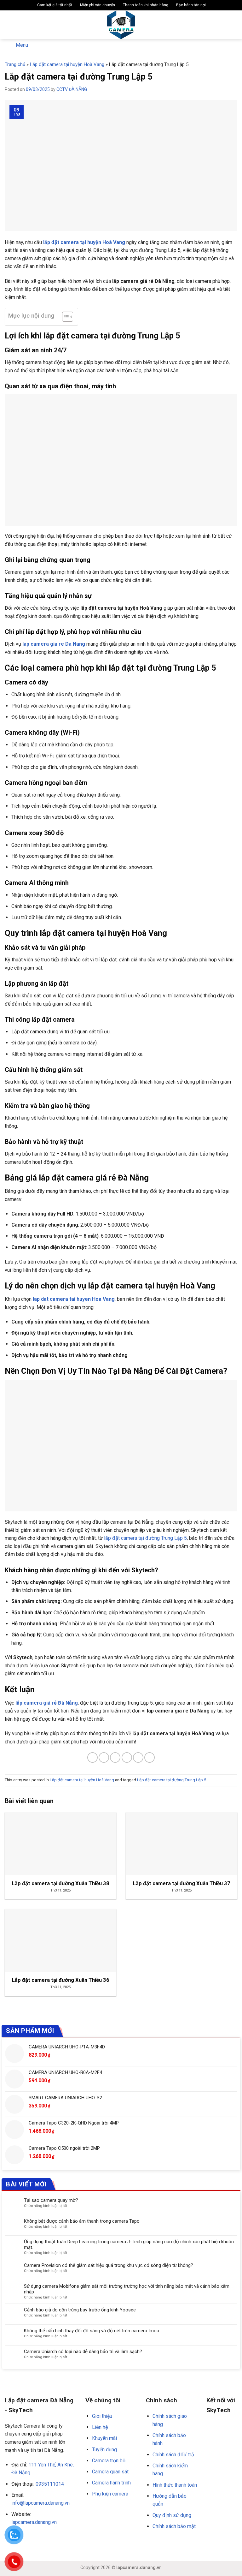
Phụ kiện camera (110, 2494)
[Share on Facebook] (104, 1757)
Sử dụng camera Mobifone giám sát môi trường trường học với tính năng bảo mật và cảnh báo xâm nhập (127, 2289)
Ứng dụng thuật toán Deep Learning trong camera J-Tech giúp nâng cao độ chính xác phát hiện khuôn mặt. (129, 2244)
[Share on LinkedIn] (150, 1757)
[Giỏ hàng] (234, 25)
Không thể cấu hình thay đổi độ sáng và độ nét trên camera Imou (92, 2331)
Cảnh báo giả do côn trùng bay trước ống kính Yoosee (80, 2310)
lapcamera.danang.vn (34, 2522)
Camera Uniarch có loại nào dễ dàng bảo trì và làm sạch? (83, 2352)
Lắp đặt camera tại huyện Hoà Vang (67, 64)
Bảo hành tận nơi (190, 5)
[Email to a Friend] (127, 1757)
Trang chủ (15, 64)
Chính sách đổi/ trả (173, 2455)
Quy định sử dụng (172, 2515)
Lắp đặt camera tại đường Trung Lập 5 (172, 1780)
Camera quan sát (110, 2472)
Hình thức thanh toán (175, 2485)
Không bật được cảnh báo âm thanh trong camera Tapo (82, 2221)
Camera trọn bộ (109, 2461)
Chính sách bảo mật (174, 2526)
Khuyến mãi (104, 2438)
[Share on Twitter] (115, 1757)
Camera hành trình (111, 2483)
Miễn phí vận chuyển (97, 5)
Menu (22, 45)
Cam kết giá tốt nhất (54, 5)
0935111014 (50, 2484)
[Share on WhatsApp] (92, 1757)
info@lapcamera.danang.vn (40, 2503)
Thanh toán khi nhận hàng (145, 5)
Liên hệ (100, 2427)
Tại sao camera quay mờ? (51, 2200)
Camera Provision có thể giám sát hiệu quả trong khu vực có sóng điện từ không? (109, 2265)
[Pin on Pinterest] (138, 1757)
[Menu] (9, 25)
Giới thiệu (102, 2416)
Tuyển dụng (104, 2450)
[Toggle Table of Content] (64, 317)
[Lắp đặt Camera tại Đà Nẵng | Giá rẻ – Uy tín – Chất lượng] (121, 25)
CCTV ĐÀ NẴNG (72, 89)
